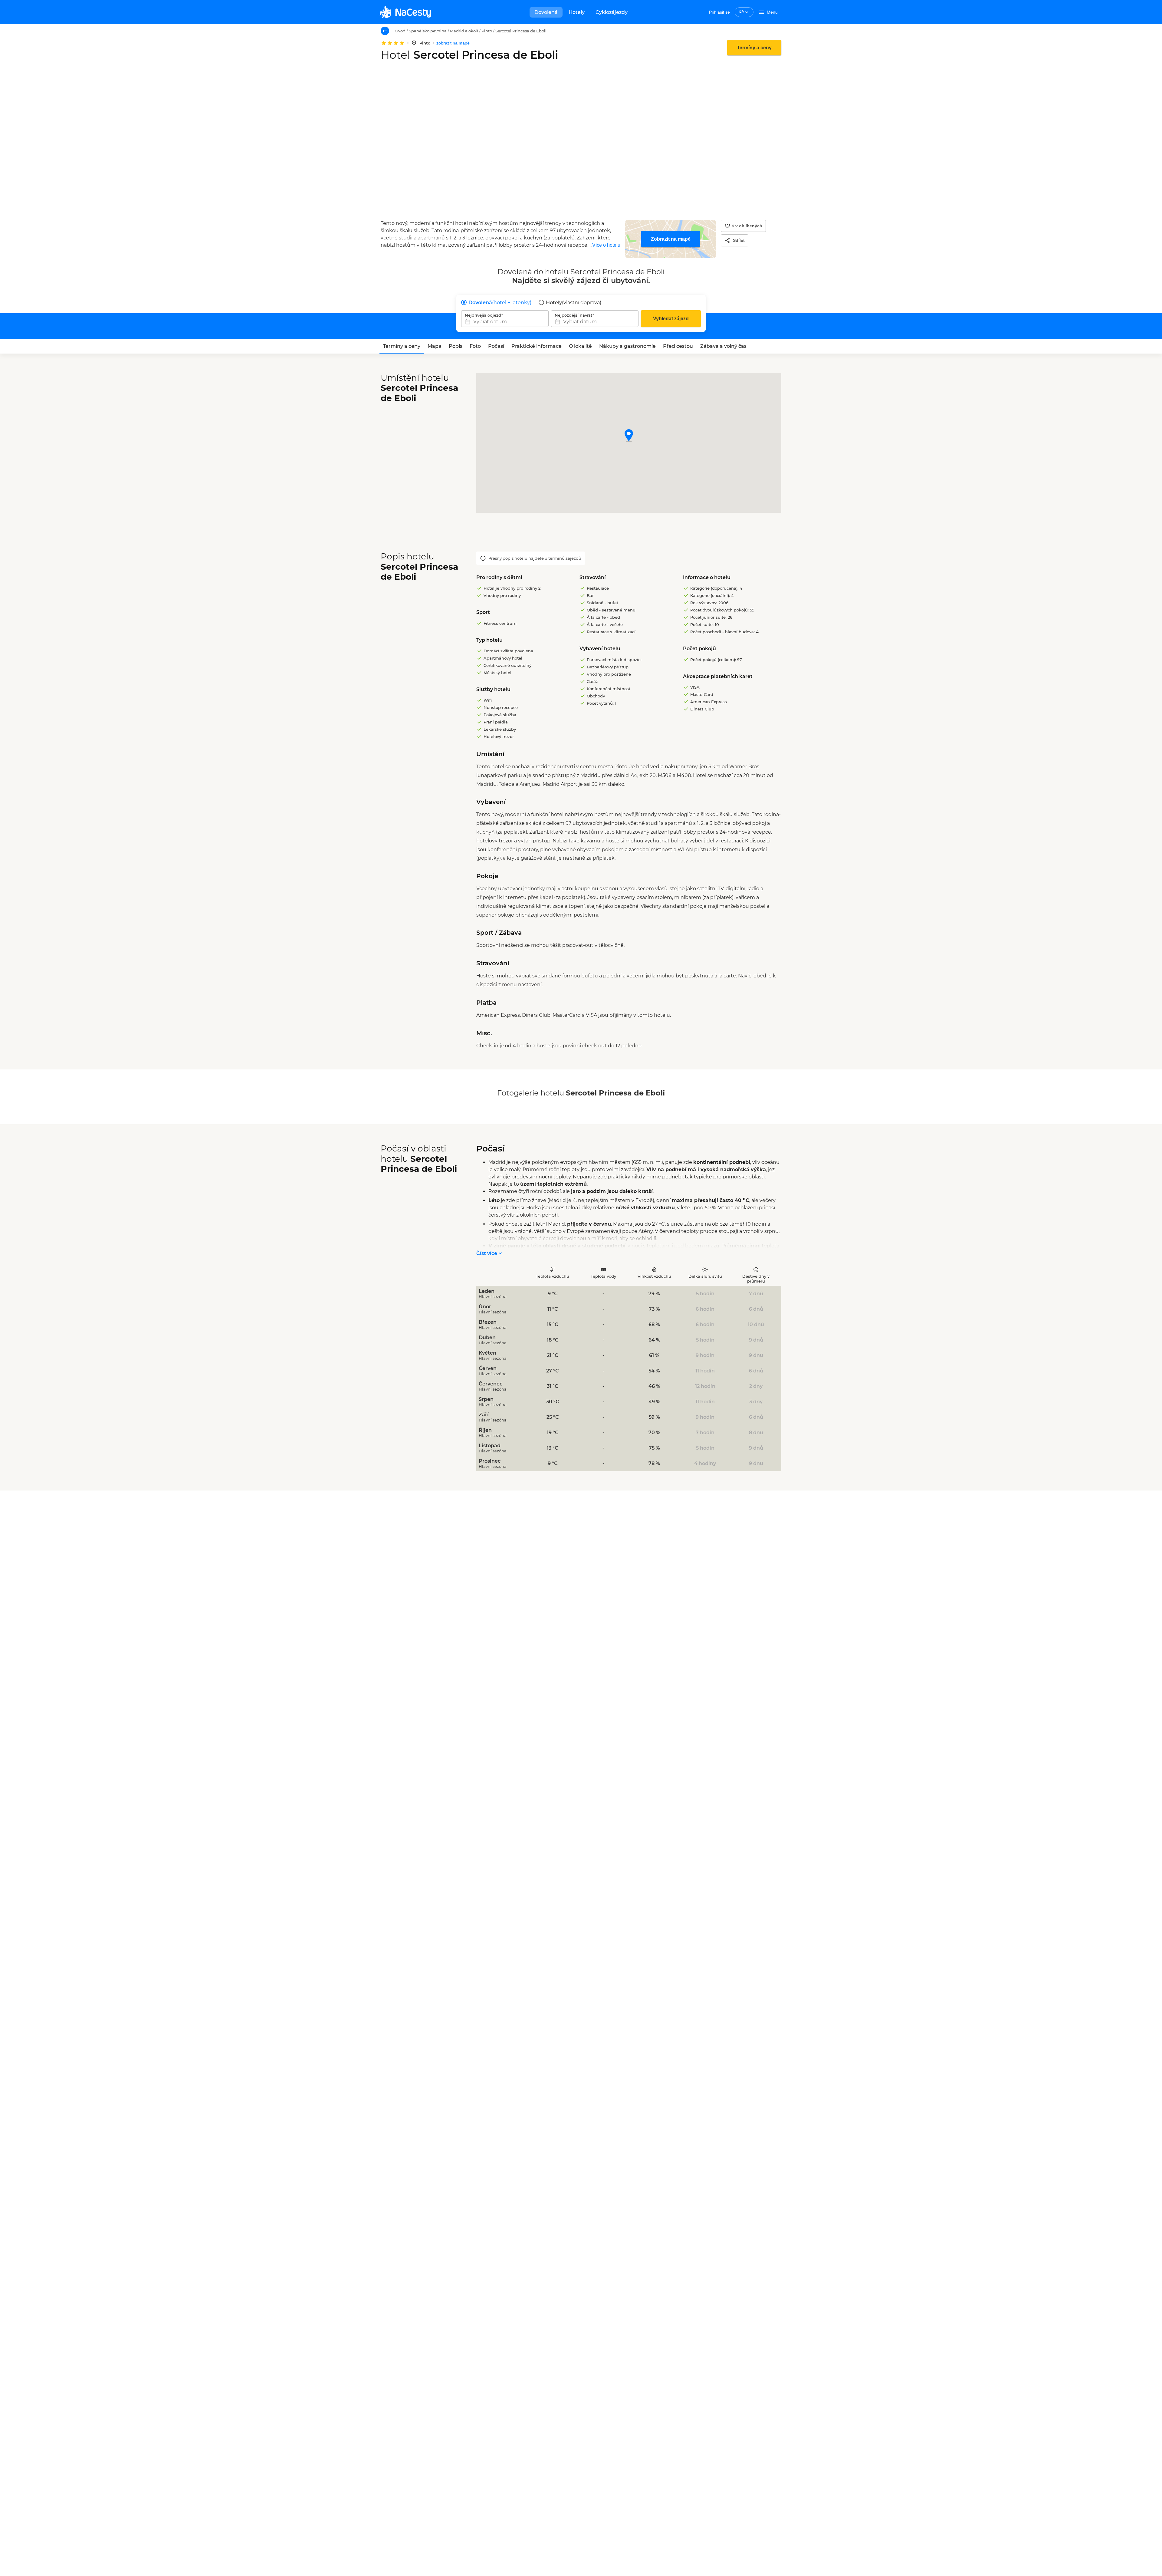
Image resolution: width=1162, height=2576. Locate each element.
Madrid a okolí (464, 31)
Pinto (487, 31)
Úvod (400, 31)
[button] (629, 436)
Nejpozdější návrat (573, 315)
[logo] (405, 12)
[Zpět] (385, 31)
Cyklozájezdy (612, 12)
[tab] (402, 346)
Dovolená (546, 12)
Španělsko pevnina (428, 31)
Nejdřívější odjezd (483, 315)
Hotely (577, 12)
